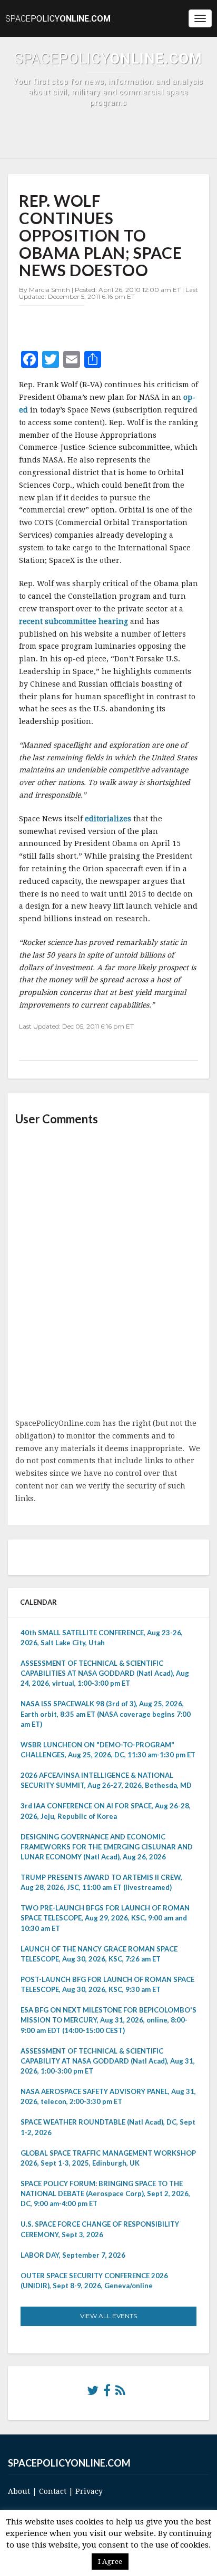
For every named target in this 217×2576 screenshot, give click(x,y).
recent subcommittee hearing (75, 621)
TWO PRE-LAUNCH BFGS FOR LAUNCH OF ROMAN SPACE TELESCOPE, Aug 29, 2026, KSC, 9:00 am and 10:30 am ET (105, 1918)
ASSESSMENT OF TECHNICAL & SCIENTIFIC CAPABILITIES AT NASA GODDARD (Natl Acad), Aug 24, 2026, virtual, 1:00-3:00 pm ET (105, 1673)
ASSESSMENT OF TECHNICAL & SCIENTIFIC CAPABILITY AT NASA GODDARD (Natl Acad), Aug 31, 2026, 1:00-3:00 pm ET (108, 2061)
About (19, 2491)
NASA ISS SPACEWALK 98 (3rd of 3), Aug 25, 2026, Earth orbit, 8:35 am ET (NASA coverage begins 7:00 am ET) (106, 1714)
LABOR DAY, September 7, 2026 (73, 2255)
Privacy (89, 2491)
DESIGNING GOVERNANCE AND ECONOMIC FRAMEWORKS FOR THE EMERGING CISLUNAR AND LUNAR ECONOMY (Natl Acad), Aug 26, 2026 (107, 1847)
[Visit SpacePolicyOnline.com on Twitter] (93, 2393)
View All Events (108, 2316)
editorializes (109, 819)
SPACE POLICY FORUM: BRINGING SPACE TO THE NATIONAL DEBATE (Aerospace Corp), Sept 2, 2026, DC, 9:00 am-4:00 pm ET (105, 2193)
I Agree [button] (110, 2562)
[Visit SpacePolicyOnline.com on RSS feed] (120, 2393)
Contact (53, 2491)
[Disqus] (108, 1273)
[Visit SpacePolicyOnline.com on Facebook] (107, 2393)
